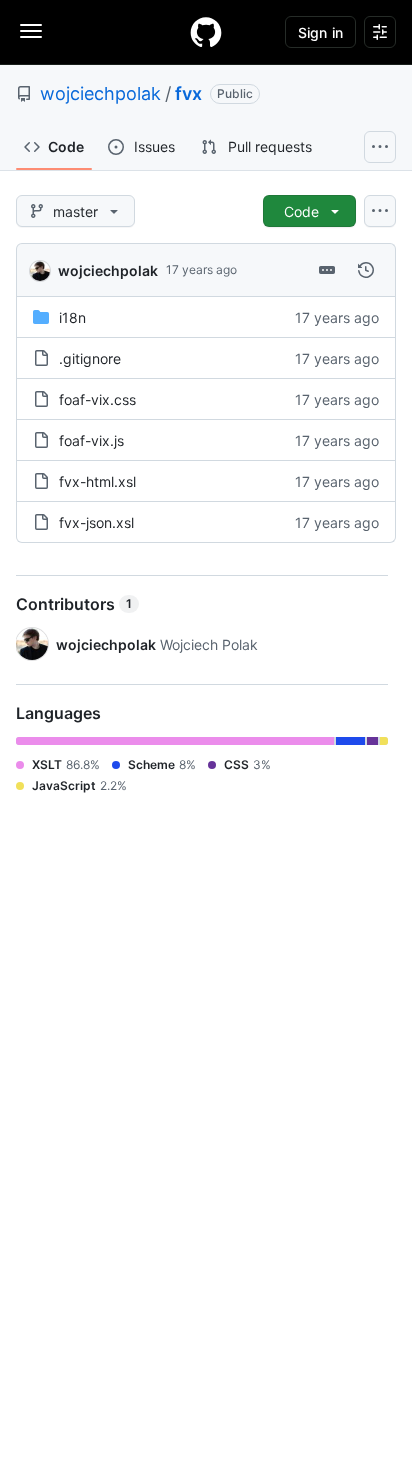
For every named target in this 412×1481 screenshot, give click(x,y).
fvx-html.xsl (97, 481)
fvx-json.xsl (96, 522)
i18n (72, 317)
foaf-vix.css (97, 399)
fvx (188, 93)
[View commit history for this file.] (366, 270)
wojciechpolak (100, 93)
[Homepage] (206, 32)
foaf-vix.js (91, 440)
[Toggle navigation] (31, 31)
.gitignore (90, 358)
